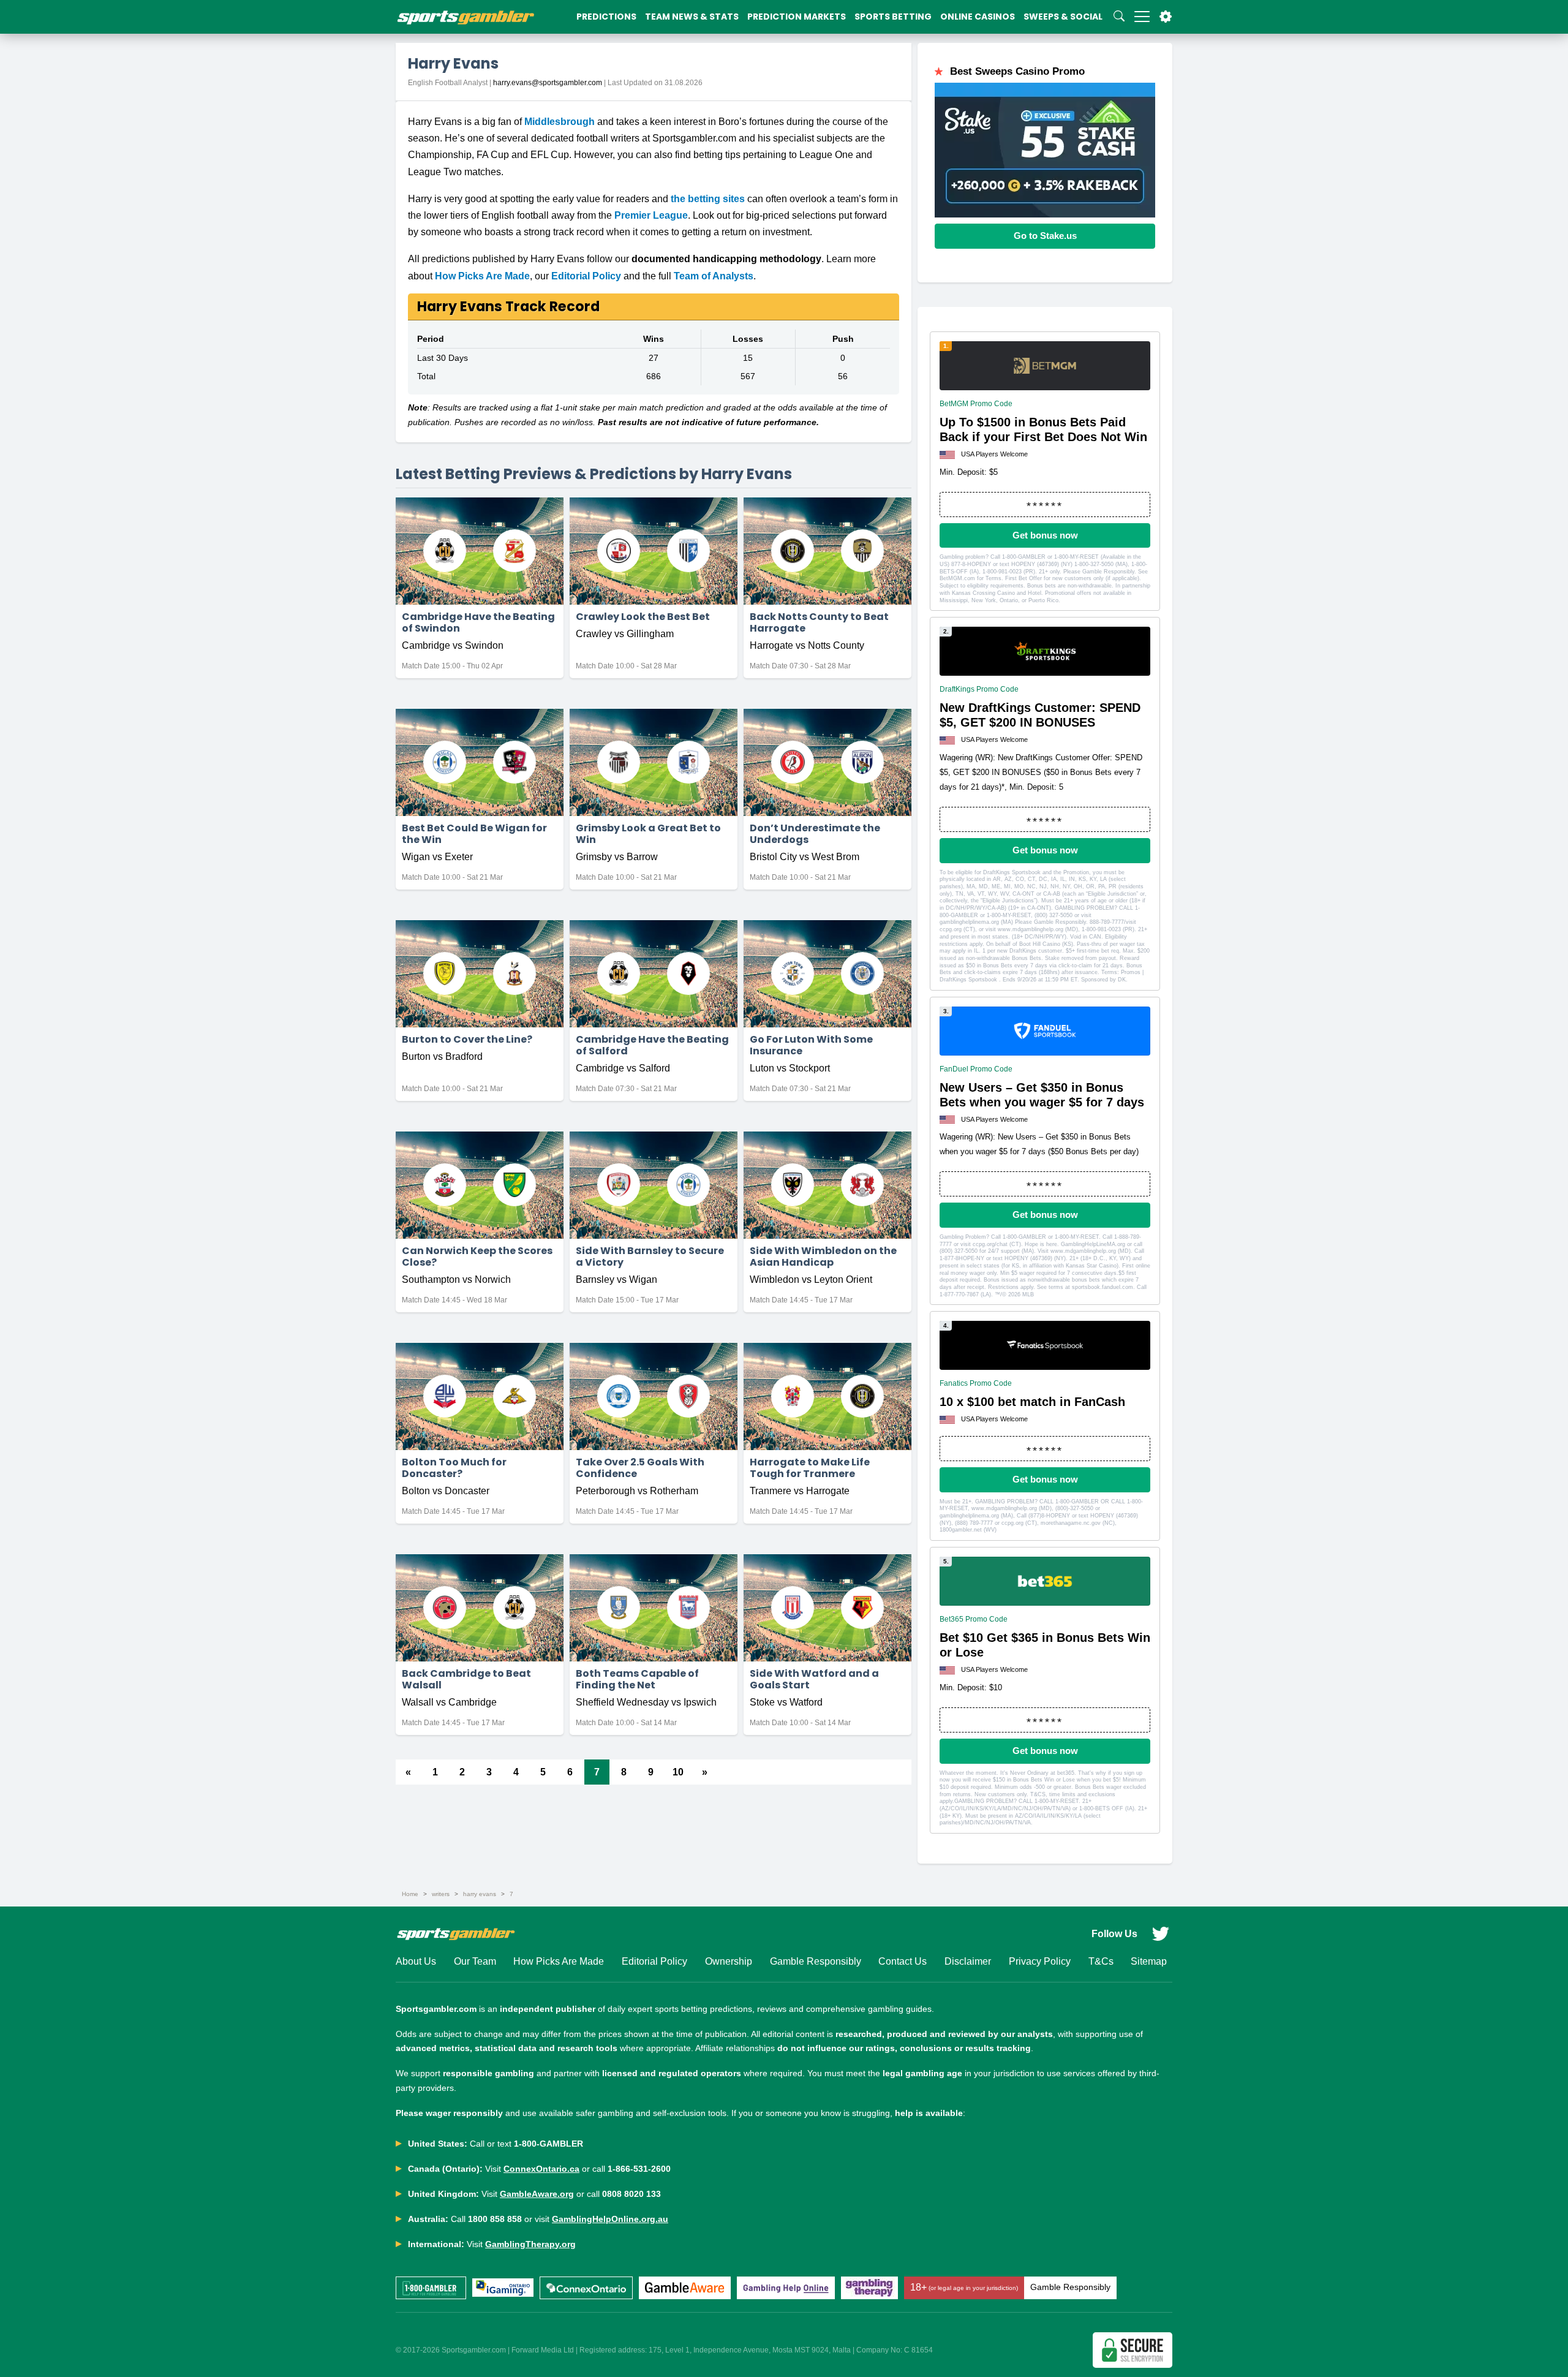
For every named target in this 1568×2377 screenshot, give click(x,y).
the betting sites (708, 199)
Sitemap (1149, 1961)
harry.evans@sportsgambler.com (548, 83)
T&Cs (1101, 1961)
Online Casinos (978, 17)
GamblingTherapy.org (530, 2244)
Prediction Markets (797, 17)
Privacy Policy (1040, 1961)
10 (678, 1772)
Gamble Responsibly (816, 1961)
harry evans (480, 1894)
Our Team (475, 1961)
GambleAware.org (537, 2194)
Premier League (651, 215)
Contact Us (903, 1961)
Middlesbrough (560, 122)
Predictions (606, 17)
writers (441, 1894)
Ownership (729, 1961)
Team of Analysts (714, 276)
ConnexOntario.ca (541, 2169)
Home (410, 1894)
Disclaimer (968, 1961)
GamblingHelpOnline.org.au (610, 2219)
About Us (416, 1961)
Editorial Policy (586, 276)
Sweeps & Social (1063, 17)
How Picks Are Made (482, 276)
